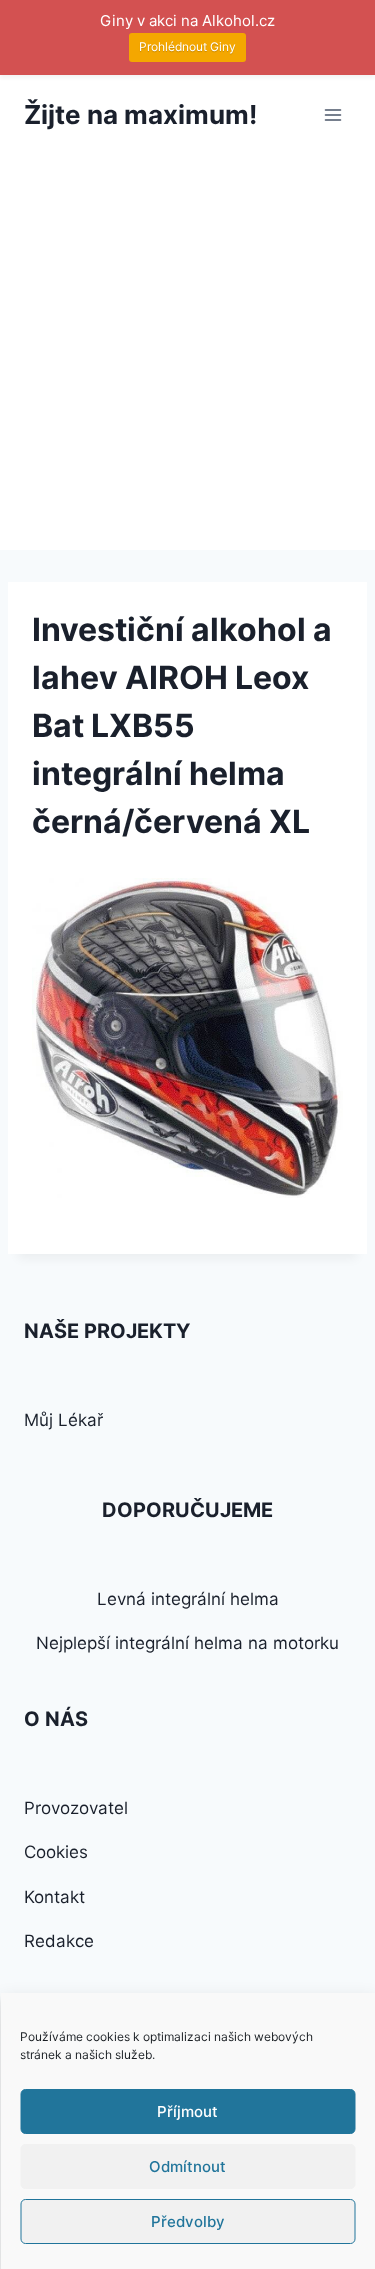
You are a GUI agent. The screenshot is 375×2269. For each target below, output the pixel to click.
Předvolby (188, 2221)
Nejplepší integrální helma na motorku (187, 1643)
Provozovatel (76, 1808)
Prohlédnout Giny (187, 46)
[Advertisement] (187, 352)
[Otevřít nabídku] (332, 114)
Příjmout (187, 2111)
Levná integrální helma (188, 1599)
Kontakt (54, 1897)
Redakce (59, 1941)
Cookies (56, 1852)
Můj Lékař (63, 1420)
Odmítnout (187, 2166)
